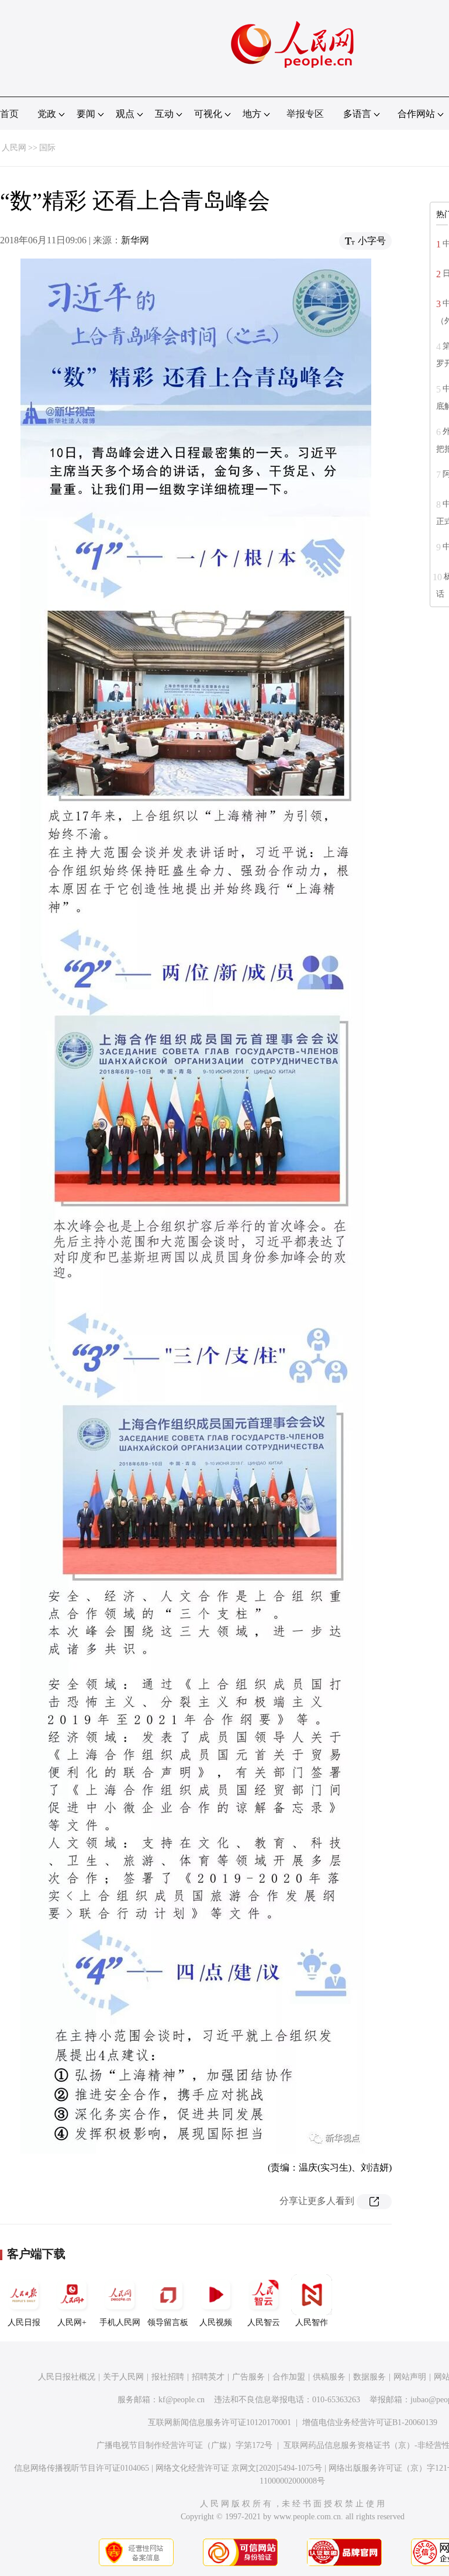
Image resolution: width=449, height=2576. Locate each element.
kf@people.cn (182, 2400)
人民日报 (24, 2322)
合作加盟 (289, 2377)
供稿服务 (329, 2377)
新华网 (135, 240)
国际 (47, 148)
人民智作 (312, 2322)
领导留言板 (168, 2322)
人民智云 (264, 2322)
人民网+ (72, 2322)
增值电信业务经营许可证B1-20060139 (370, 2422)
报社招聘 (168, 2377)
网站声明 (410, 2377)
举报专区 (305, 114)
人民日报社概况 (67, 2377)
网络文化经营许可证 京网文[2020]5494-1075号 (239, 2468)
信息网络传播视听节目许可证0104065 (82, 2468)
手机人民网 (120, 2322)
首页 (9, 114)
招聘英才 (208, 2377)
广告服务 (248, 2377)
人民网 (14, 148)
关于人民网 (123, 2377)
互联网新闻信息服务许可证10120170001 (220, 2422)
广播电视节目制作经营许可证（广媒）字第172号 (184, 2445)
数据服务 (369, 2377)
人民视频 (216, 2322)
